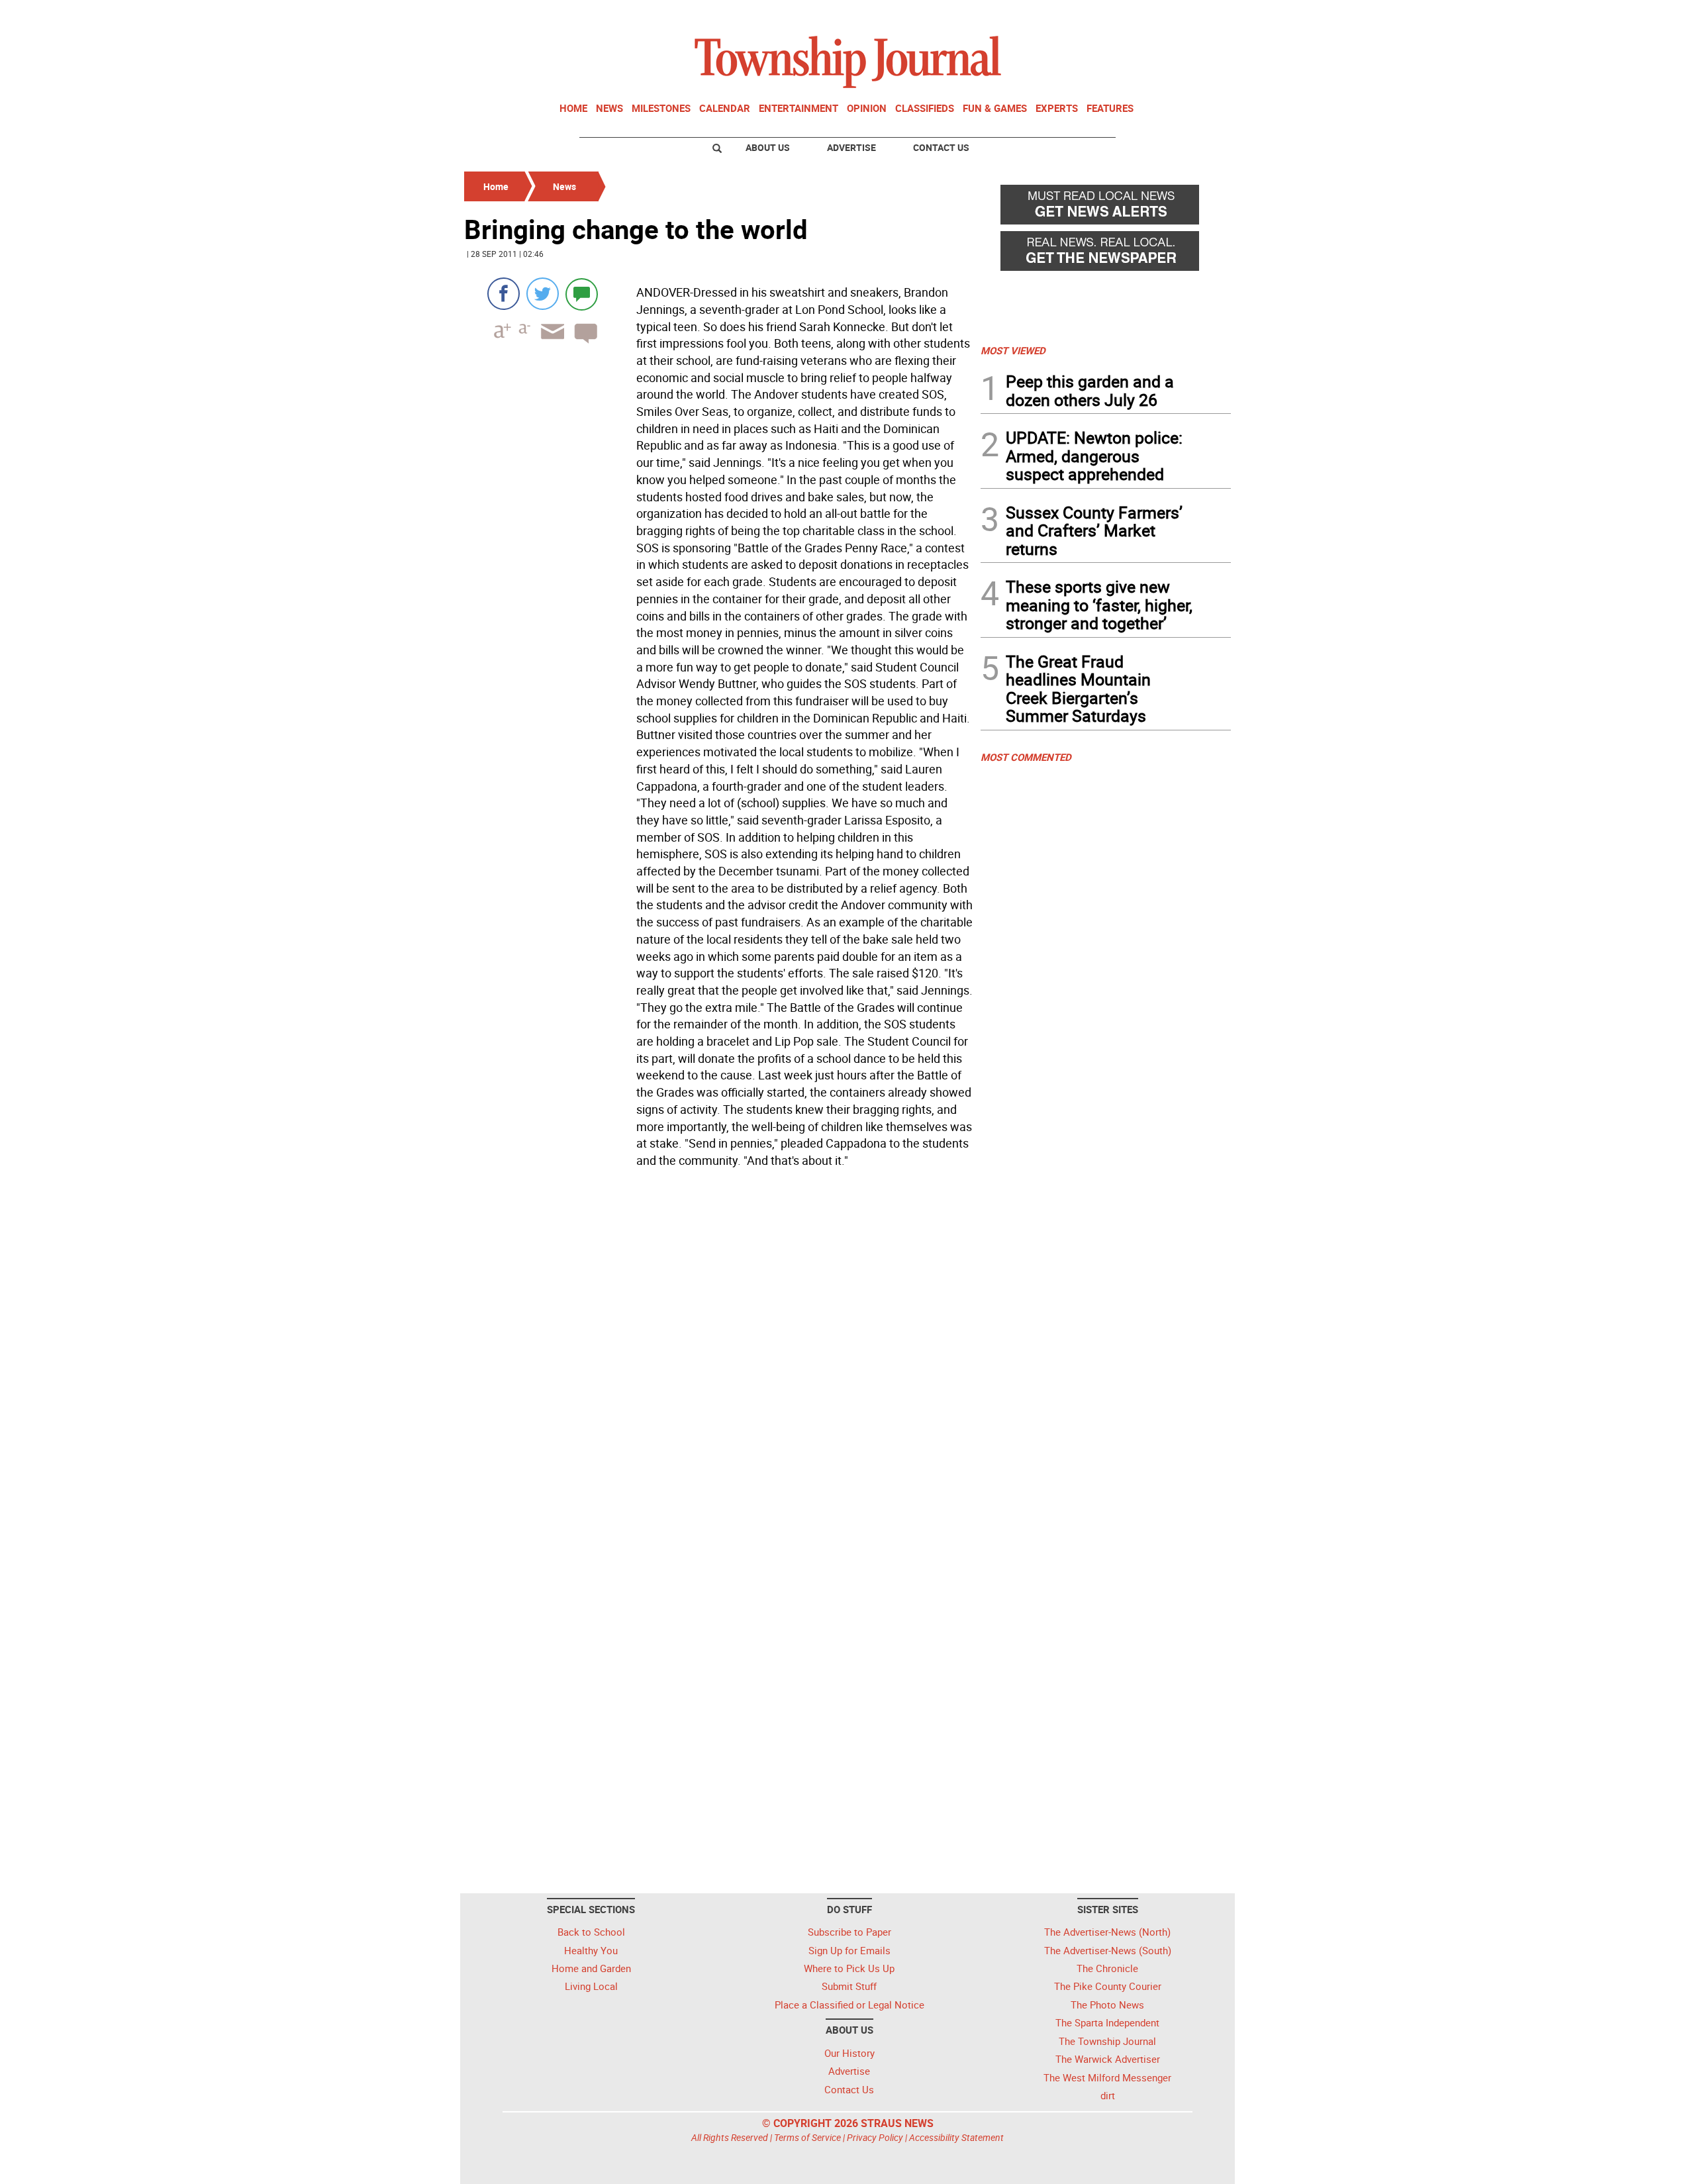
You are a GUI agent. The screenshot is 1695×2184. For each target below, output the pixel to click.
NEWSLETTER (1124, 15)
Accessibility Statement (956, 2137)
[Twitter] (543, 294)
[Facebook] (504, 294)
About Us (768, 147)
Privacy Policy (875, 2137)
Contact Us (941, 147)
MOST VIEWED (1013, 350)
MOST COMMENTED (1026, 757)
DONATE (1199, 15)
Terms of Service (807, 2137)
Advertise (851, 147)
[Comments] (582, 294)
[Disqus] (718, 1355)
